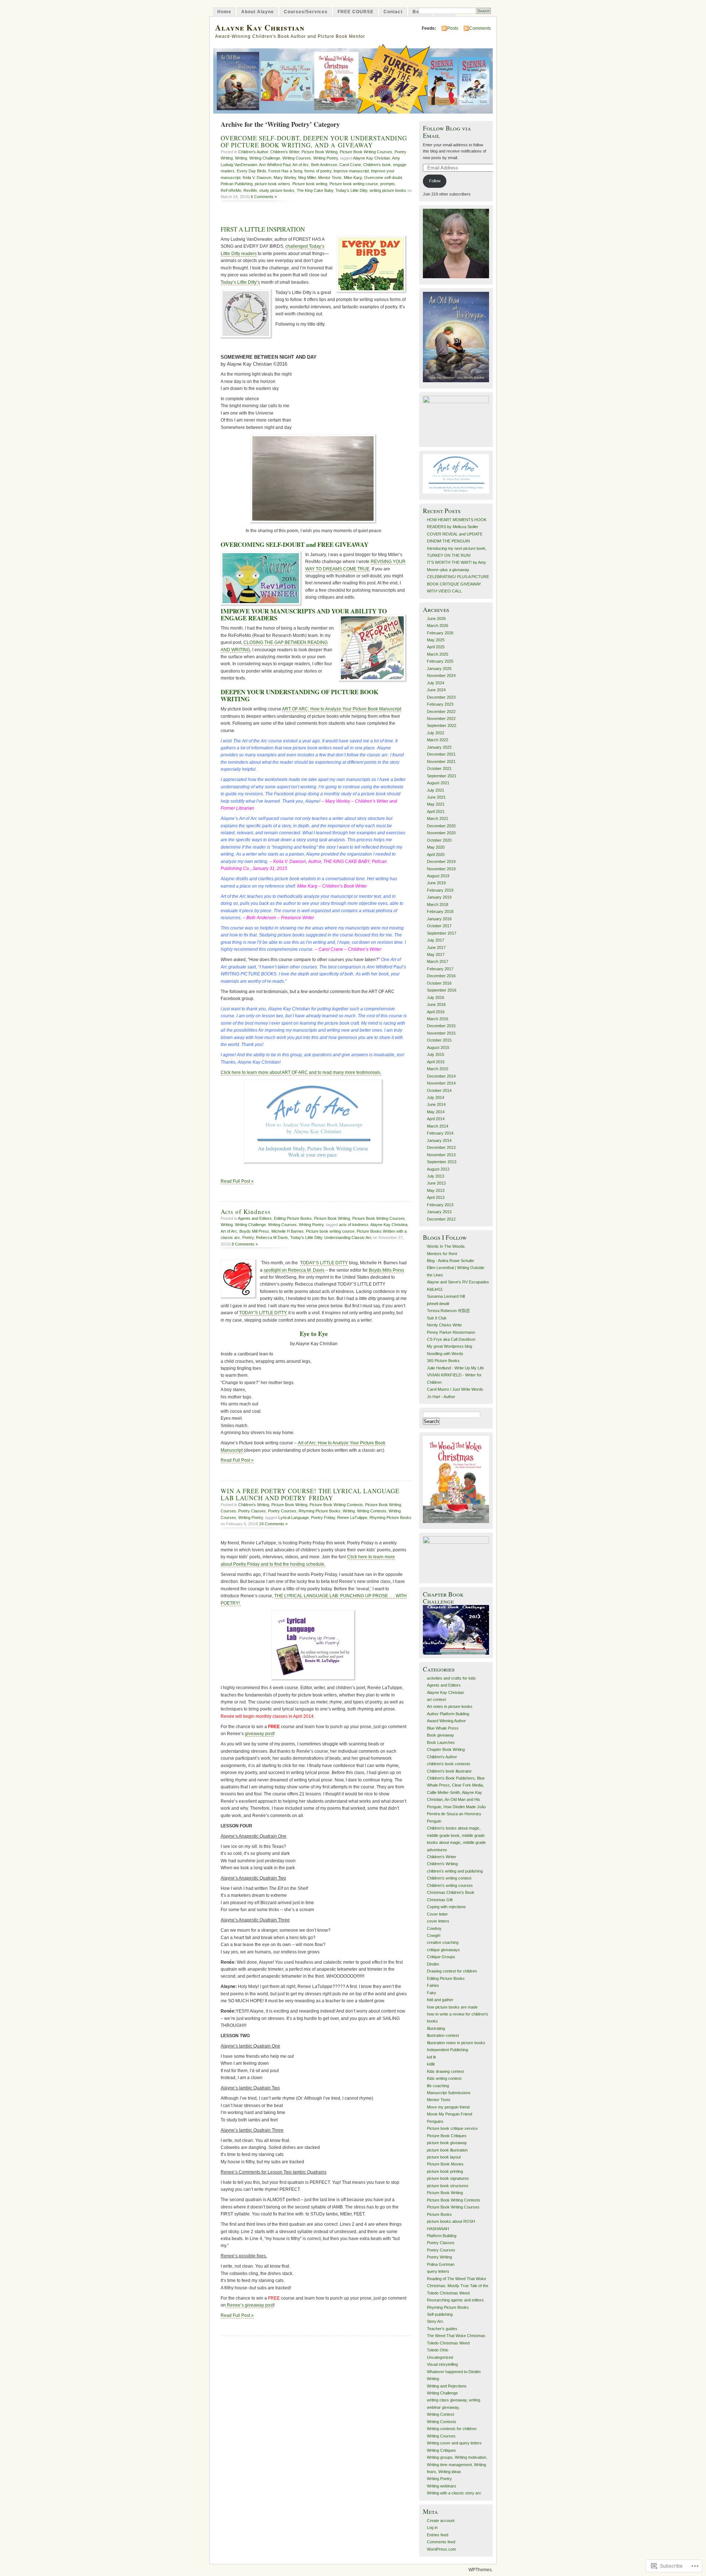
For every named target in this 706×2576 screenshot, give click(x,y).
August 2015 (438, 1047)
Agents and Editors (255, 1218)
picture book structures (448, 2186)
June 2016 (436, 1004)
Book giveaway (441, 1735)
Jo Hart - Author (441, 1397)
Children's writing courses (450, 1885)
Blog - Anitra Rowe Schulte (450, 1261)
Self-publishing (440, 2314)
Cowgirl (434, 1935)
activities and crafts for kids (451, 1678)
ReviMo (250, 190)
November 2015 (441, 1033)
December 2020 (441, 826)
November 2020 (441, 833)
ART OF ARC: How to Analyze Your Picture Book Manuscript (342, 709)
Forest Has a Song (285, 171)
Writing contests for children (452, 2429)
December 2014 (441, 1076)
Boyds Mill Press (254, 1231)
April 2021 (436, 812)
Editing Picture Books (293, 1218)
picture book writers (272, 184)
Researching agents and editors (455, 2300)
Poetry (248, 1237)
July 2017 (436, 940)
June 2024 (436, 690)
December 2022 (441, 712)
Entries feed (438, 2535)
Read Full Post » (237, 1181)
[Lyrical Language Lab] (314, 1646)
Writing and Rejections (447, 2386)
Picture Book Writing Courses (366, 152)
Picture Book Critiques (447, 2136)
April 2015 (436, 1062)
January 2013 (439, 1212)
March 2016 (438, 1019)
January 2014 (439, 1140)
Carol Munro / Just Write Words (455, 1389)
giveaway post (259, 1734)
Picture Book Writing (320, 152)
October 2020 (439, 840)
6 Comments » (264, 197)
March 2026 (438, 626)
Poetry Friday (323, 1518)
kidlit (431, 2064)
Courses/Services (306, 12)
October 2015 (439, 1040)
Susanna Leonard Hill (446, 1296)
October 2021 (439, 768)
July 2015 (436, 1054)
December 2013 (441, 1147)
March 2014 (438, 1126)
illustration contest (443, 2035)
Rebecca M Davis (272, 1237)
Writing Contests (372, 1511)
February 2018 (440, 911)
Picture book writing (310, 184)
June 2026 (436, 619)
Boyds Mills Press (386, 1270)
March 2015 (438, 1069)
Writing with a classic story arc (454, 2493)
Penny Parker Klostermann (451, 1332)
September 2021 (442, 776)
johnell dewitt (438, 1304)
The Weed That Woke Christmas (456, 2336)
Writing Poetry (326, 158)
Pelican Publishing (237, 184)
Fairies (433, 1985)
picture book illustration (447, 2150)
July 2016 (436, 997)
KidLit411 (435, 1289)
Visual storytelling (442, 2364)
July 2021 (436, 790)
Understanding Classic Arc (348, 1237)
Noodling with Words (445, 1354)
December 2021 (441, 754)
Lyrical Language (294, 1518)
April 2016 (436, 1012)
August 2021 (438, 783)
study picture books (277, 190)
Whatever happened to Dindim (454, 2372)
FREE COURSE (356, 12)
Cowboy (434, 1928)
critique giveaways (443, 1950)
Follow (435, 181)
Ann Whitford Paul (275, 165)
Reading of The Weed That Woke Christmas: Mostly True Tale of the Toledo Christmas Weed (458, 2286)
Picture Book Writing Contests (336, 1505)
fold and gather (440, 2000)
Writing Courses (297, 158)
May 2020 (436, 847)
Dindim (433, 1964)
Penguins (435, 2121)
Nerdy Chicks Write (444, 1325)
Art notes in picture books (450, 1706)
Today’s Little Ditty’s (240, 282)
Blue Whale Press (443, 1728)
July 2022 (436, 733)
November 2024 (441, 676)
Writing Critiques (441, 2450)
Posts (453, 28)
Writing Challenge (265, 158)
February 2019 (440, 890)
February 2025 (440, 661)
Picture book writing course (354, 184)
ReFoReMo (231, 190)
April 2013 (436, 1197)
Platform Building (442, 2236)
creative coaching (443, 1942)
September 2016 (442, 990)
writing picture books (388, 190)
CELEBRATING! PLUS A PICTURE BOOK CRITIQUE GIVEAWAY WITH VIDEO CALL (458, 584)
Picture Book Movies (445, 2164)
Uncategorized (440, 2357)
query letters (438, 2271)
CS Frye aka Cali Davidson (451, 1339)
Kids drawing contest (445, 2071)
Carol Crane (350, 165)
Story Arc (435, 2321)
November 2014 (441, 1083)
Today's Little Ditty (351, 190)
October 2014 (439, 1090)
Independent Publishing (448, 2050)
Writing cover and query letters (454, 2443)
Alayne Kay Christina (389, 1225)
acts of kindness (354, 1225)
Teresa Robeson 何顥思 (448, 1311)
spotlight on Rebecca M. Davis (294, 1270)
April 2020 (436, 855)
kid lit (431, 2057)
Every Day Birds (252, 171)
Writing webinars (442, 2486)
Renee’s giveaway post (250, 2305)
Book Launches (441, 1742)
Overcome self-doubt (383, 178)
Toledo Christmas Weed (448, 2343)
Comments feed (441, 2542)
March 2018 (438, 904)
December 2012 (441, 1219)
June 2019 (436, 883)
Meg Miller (307, 178)
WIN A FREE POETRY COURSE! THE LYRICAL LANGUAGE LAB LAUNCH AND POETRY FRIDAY (310, 1494)
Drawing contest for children (452, 1971)
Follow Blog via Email (447, 132)
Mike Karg (353, 178)
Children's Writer (285, 152)
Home (224, 12)
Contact (393, 12)
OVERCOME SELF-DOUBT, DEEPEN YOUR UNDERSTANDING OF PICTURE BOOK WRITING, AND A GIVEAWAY (314, 141)
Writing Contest (441, 2414)
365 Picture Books (443, 1361)
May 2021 (436, 804)
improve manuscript (351, 171)
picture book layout (444, 2157)
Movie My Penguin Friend (450, 2114)
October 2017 (439, 926)
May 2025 (436, 640)
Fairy (432, 1993)
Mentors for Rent (442, 1254)
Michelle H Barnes (288, 1231)
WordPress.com (441, 2549)
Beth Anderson (324, 165)
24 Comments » (273, 1524)
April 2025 (436, 647)
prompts (388, 184)
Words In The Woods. (446, 1246)
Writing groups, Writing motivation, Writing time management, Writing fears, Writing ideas (457, 2464)
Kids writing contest (444, 2078)
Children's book (377, 165)
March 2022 (438, 740)
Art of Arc (301, 165)
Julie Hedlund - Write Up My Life (455, 1368)
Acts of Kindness (246, 1212)
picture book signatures (448, 2178)
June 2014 (436, 1104)
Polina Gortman (441, 2264)
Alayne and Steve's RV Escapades (458, 1282)
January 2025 (439, 669)
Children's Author (253, 152)
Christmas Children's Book (451, 1892)
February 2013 (440, 1205)
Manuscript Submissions (449, 2093)
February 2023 (440, 704)
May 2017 (436, 954)
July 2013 (436, 1176)
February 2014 (440, 1133)
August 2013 (438, 1169)
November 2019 (441, 869)
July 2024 (436, 683)
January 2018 (439, 919)
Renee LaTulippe (352, 1518)
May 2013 (436, 1190)
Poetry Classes (252, 1511)
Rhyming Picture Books (320, 1511)
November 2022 (441, 719)
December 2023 (441, 697)
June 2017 (436, 947)
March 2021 (438, 818)
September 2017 (442, 933)
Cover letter (437, 1914)
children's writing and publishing (455, 1871)
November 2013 (441, 1155)
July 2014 (436, 1097)
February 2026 (440, 633)
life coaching (438, 2086)
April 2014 (436, 1119)
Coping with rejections (446, 1907)
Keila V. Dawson (257, 178)
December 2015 (441, 1026)
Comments (480, 28)
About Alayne (258, 12)
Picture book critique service (452, 2128)
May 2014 (436, 1112)
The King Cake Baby (315, 190)
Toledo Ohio (438, 2350)
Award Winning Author (446, 1721)
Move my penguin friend (448, 2107)
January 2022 (439, 747)
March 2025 (438, 654)
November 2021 (441, 762)
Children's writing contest (449, 1878)
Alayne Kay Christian (260, 27)
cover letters (438, 1921)
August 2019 (438, 876)
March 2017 (438, 961)
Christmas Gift (440, 1900)
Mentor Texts (330, 178)
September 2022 (442, 725)
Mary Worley (285, 178)
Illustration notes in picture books (456, 2043)
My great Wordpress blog (450, 1346)
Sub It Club (437, 1318)
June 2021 (436, 797)
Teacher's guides (442, 2329)
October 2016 (439, 983)
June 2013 (436, 1183)
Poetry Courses (282, 1511)
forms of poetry (318, 171)
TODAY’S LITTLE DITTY (324, 1263)
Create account (441, 2521)
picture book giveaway (447, 2143)
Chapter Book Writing (446, 1749)
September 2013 (442, 1162)
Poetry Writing (439, 2257)
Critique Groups (441, 1957)
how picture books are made (452, 2007)
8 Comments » (245, 1244)
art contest (436, 1699)
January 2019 (439, 897)
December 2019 (441, 861)
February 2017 (440, 969)
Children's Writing (254, 1505)
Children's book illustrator (449, 1771)
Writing (241, 158)
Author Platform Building (448, 1714)
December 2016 (441, 976)
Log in (432, 2527)
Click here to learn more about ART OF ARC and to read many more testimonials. (301, 1072)
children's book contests (449, 1764)
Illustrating (436, 2028)
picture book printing (445, 2171)
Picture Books (439, 2214)
